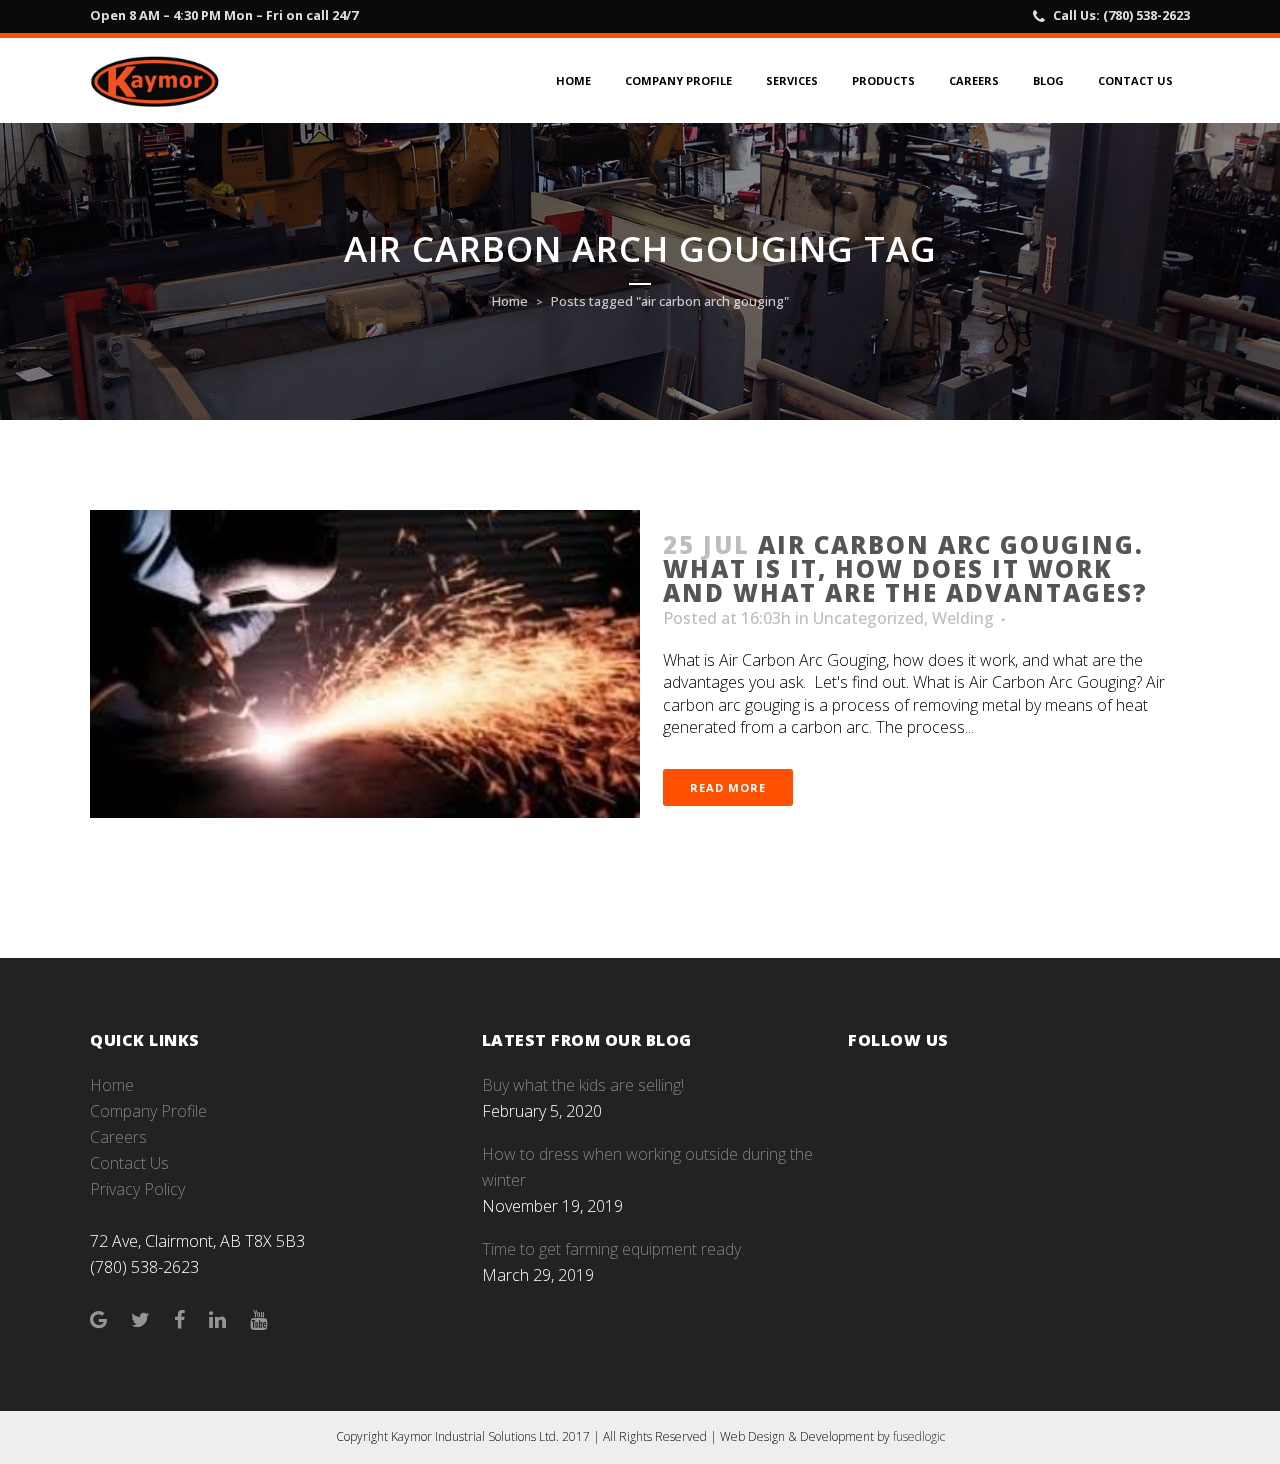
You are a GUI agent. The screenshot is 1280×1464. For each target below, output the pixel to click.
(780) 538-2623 (1146, 15)
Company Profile (148, 1111)
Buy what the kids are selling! (583, 1085)
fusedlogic (919, 1436)
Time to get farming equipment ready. (613, 1249)
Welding (963, 618)
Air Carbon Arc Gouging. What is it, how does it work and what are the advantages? (905, 568)
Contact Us (129, 1163)
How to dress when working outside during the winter (647, 1167)
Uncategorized (868, 618)
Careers (118, 1137)
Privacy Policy (137, 1189)
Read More (728, 787)
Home (510, 301)
